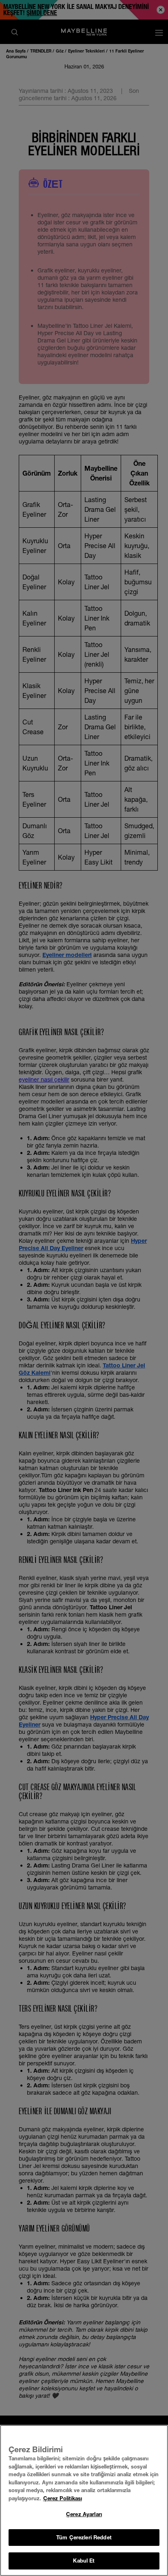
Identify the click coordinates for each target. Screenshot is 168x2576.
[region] (84, 2500)
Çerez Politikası (63, 2498)
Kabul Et (84, 2561)
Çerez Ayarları (84, 2514)
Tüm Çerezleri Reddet (84, 2537)
